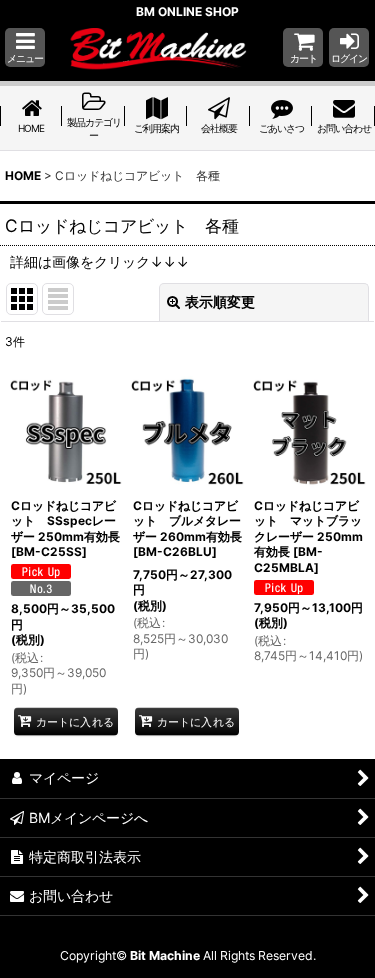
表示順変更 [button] (220, 301)
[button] (25, 47)
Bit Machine (165, 955)
